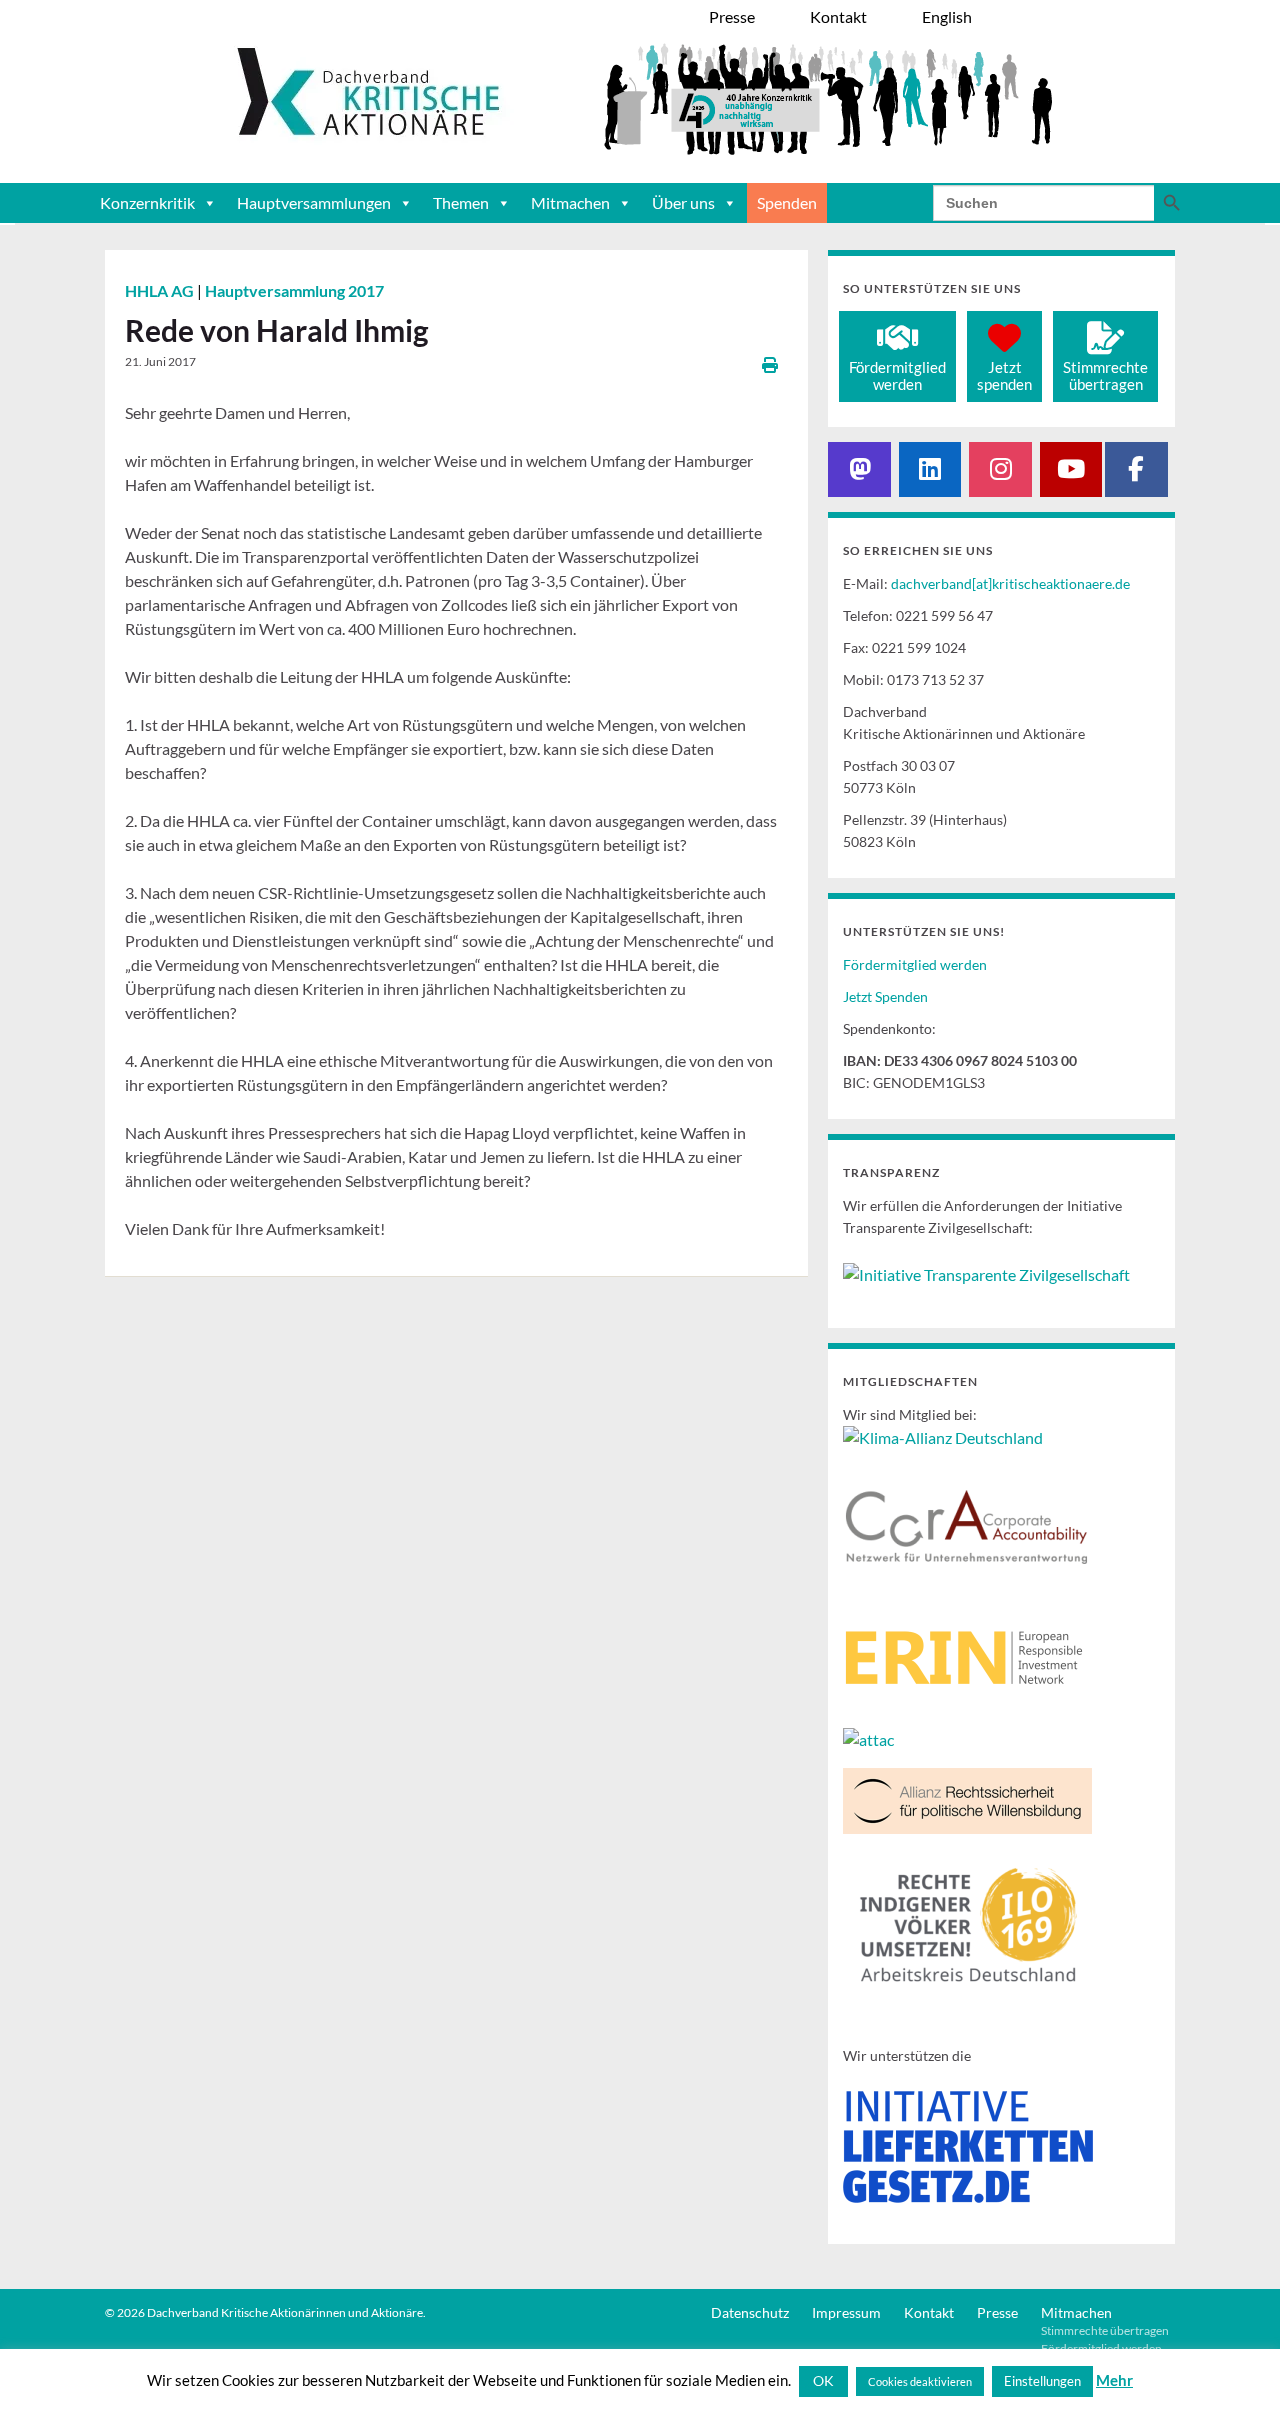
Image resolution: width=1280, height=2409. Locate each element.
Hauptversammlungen (314, 202)
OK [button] (823, 2380)
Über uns (683, 202)
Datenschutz (750, 2312)
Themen (461, 202)
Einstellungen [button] (1042, 2381)
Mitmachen (570, 202)
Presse (997, 2312)
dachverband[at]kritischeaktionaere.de (1010, 583)
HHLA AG (161, 290)
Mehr (1114, 2380)
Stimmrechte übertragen (1105, 2330)
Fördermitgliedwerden (897, 375)
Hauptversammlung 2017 (294, 290)
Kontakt (929, 2312)
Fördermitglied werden (915, 964)
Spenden (787, 202)
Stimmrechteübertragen (1105, 375)
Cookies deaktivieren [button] (920, 2381)
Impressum (846, 2312)
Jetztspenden (1004, 375)
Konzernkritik (147, 202)
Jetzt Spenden (885, 996)
